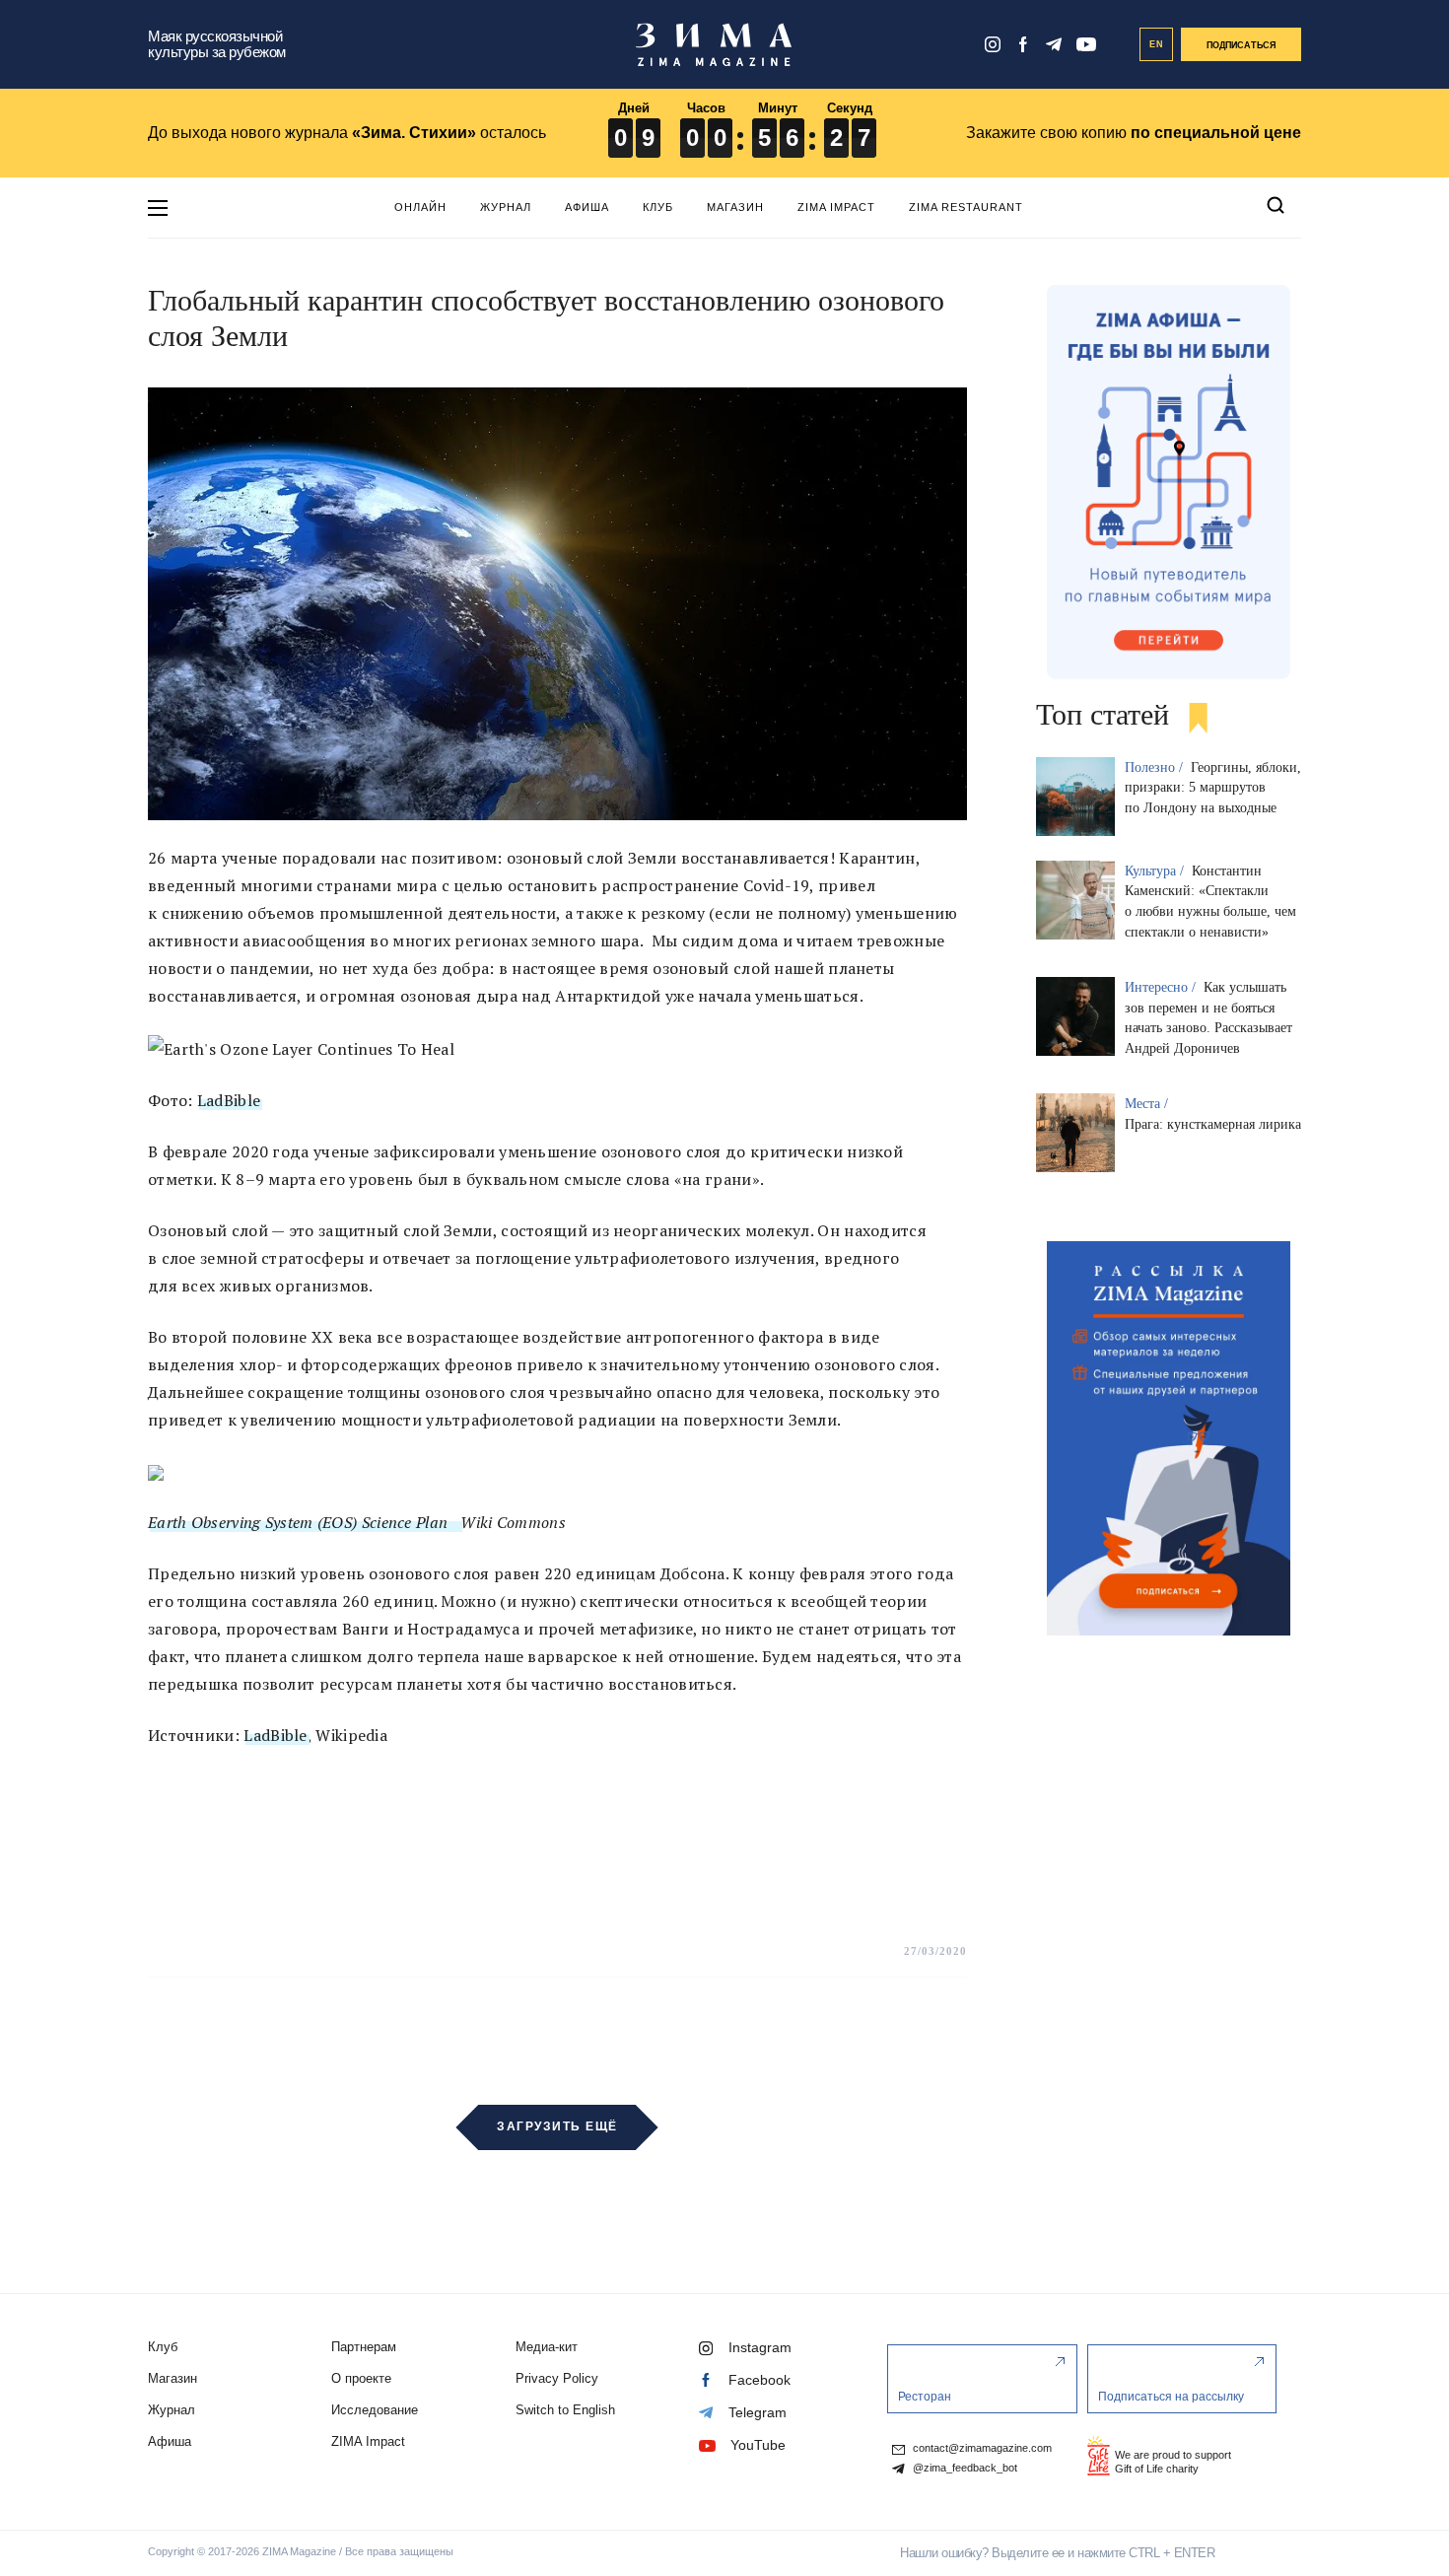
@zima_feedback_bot (964, 2468)
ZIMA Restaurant (966, 207)
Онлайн (420, 207)
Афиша (587, 207)
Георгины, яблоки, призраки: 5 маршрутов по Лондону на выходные (1213, 788)
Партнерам (364, 2347)
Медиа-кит (547, 2347)
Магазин (735, 207)
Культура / (1156, 871)
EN (1157, 44)
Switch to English (565, 2410)
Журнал (506, 207)
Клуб (658, 207)
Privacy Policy (557, 2378)
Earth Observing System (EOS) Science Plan (304, 1522)
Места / (1148, 1104)
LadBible (229, 1100)
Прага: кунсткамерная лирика (1213, 1124)
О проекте (361, 2378)
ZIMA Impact (836, 207)
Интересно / (1162, 987)
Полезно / (1156, 767)
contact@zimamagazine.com (981, 2448)
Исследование (375, 2410)
